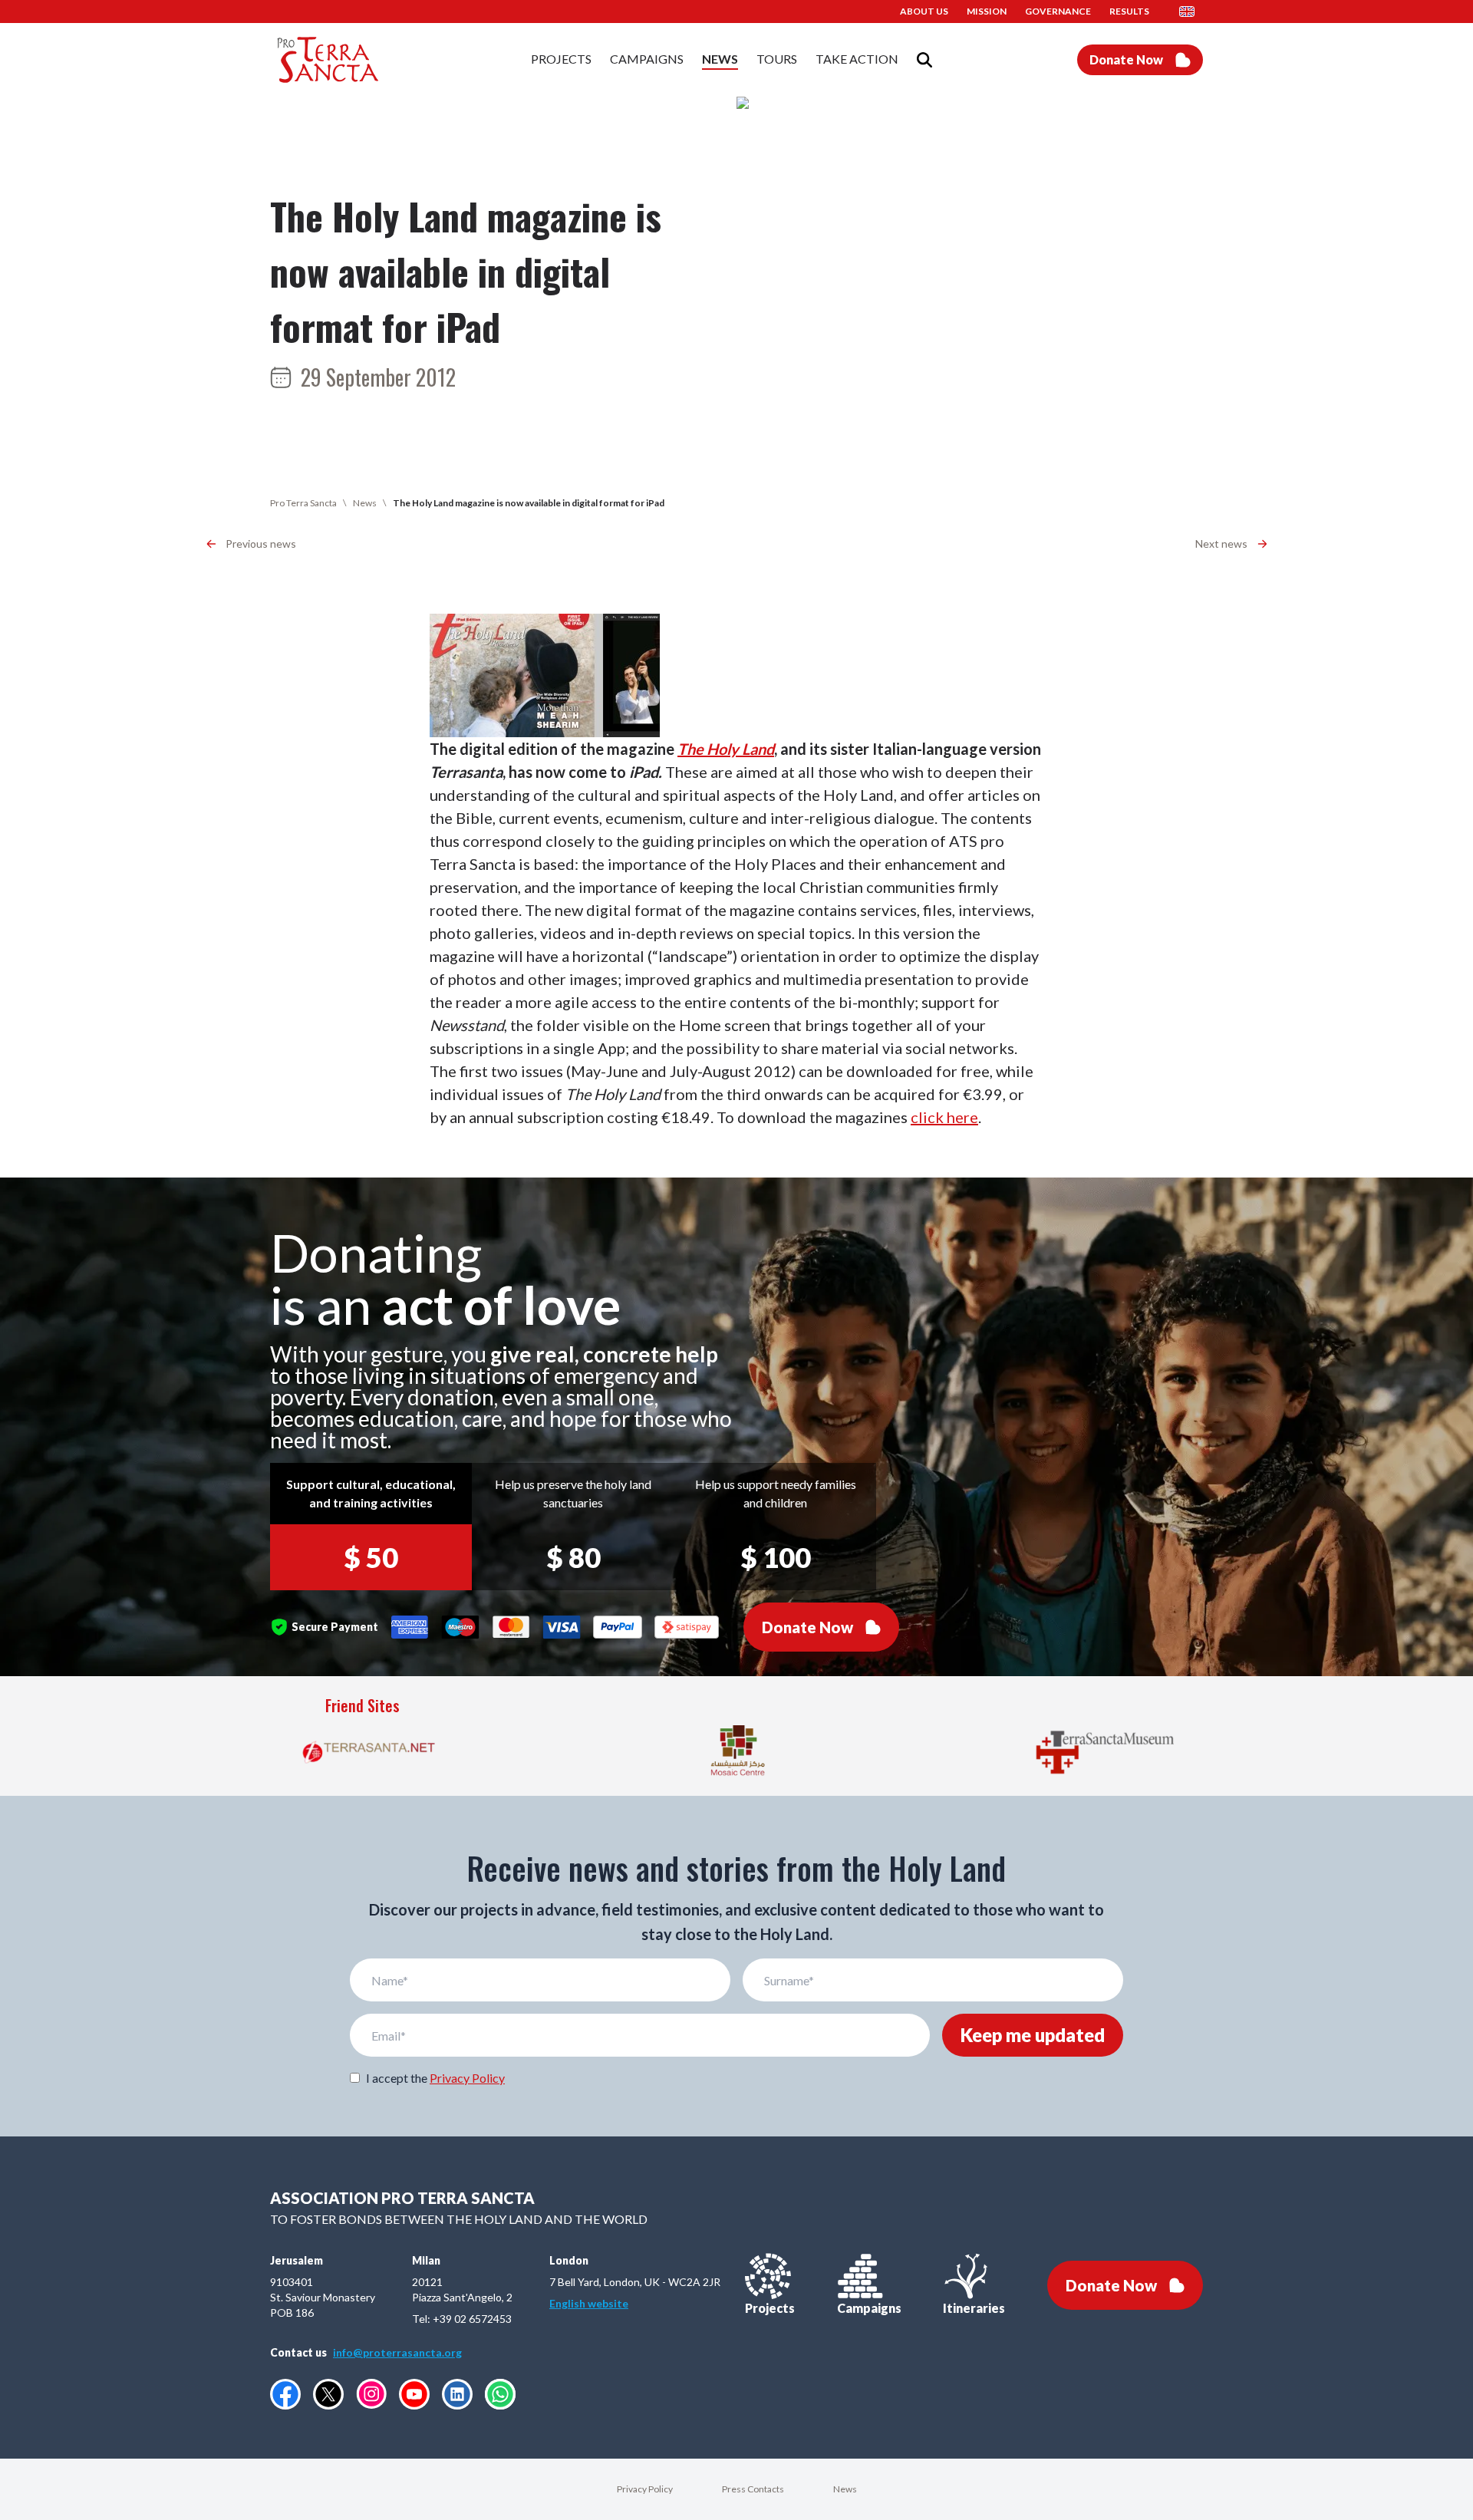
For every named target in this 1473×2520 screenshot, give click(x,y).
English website (589, 2303)
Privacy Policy (467, 2078)
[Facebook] (285, 2394)
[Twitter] (328, 2394)
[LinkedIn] (457, 2394)
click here (944, 1117)
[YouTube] (414, 2394)
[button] (1191, 12)
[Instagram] (371, 2394)
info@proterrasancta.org (397, 2352)
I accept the (435, 2078)
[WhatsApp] (500, 2394)
